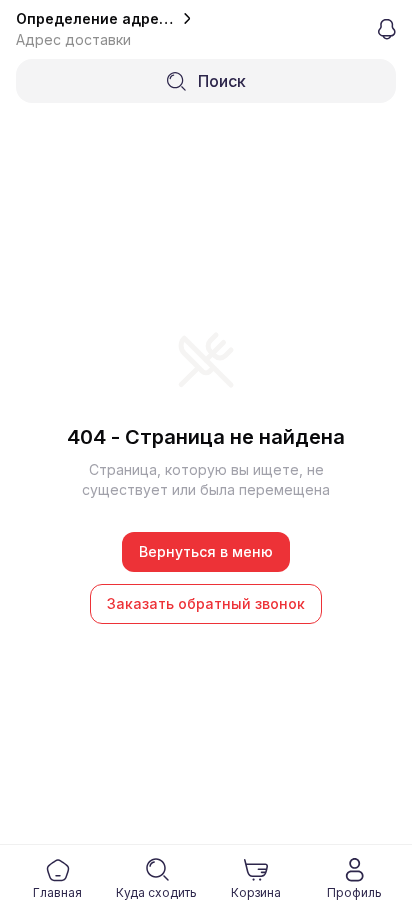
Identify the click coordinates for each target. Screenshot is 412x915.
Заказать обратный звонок (206, 603)
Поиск (222, 81)
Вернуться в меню (206, 551)
